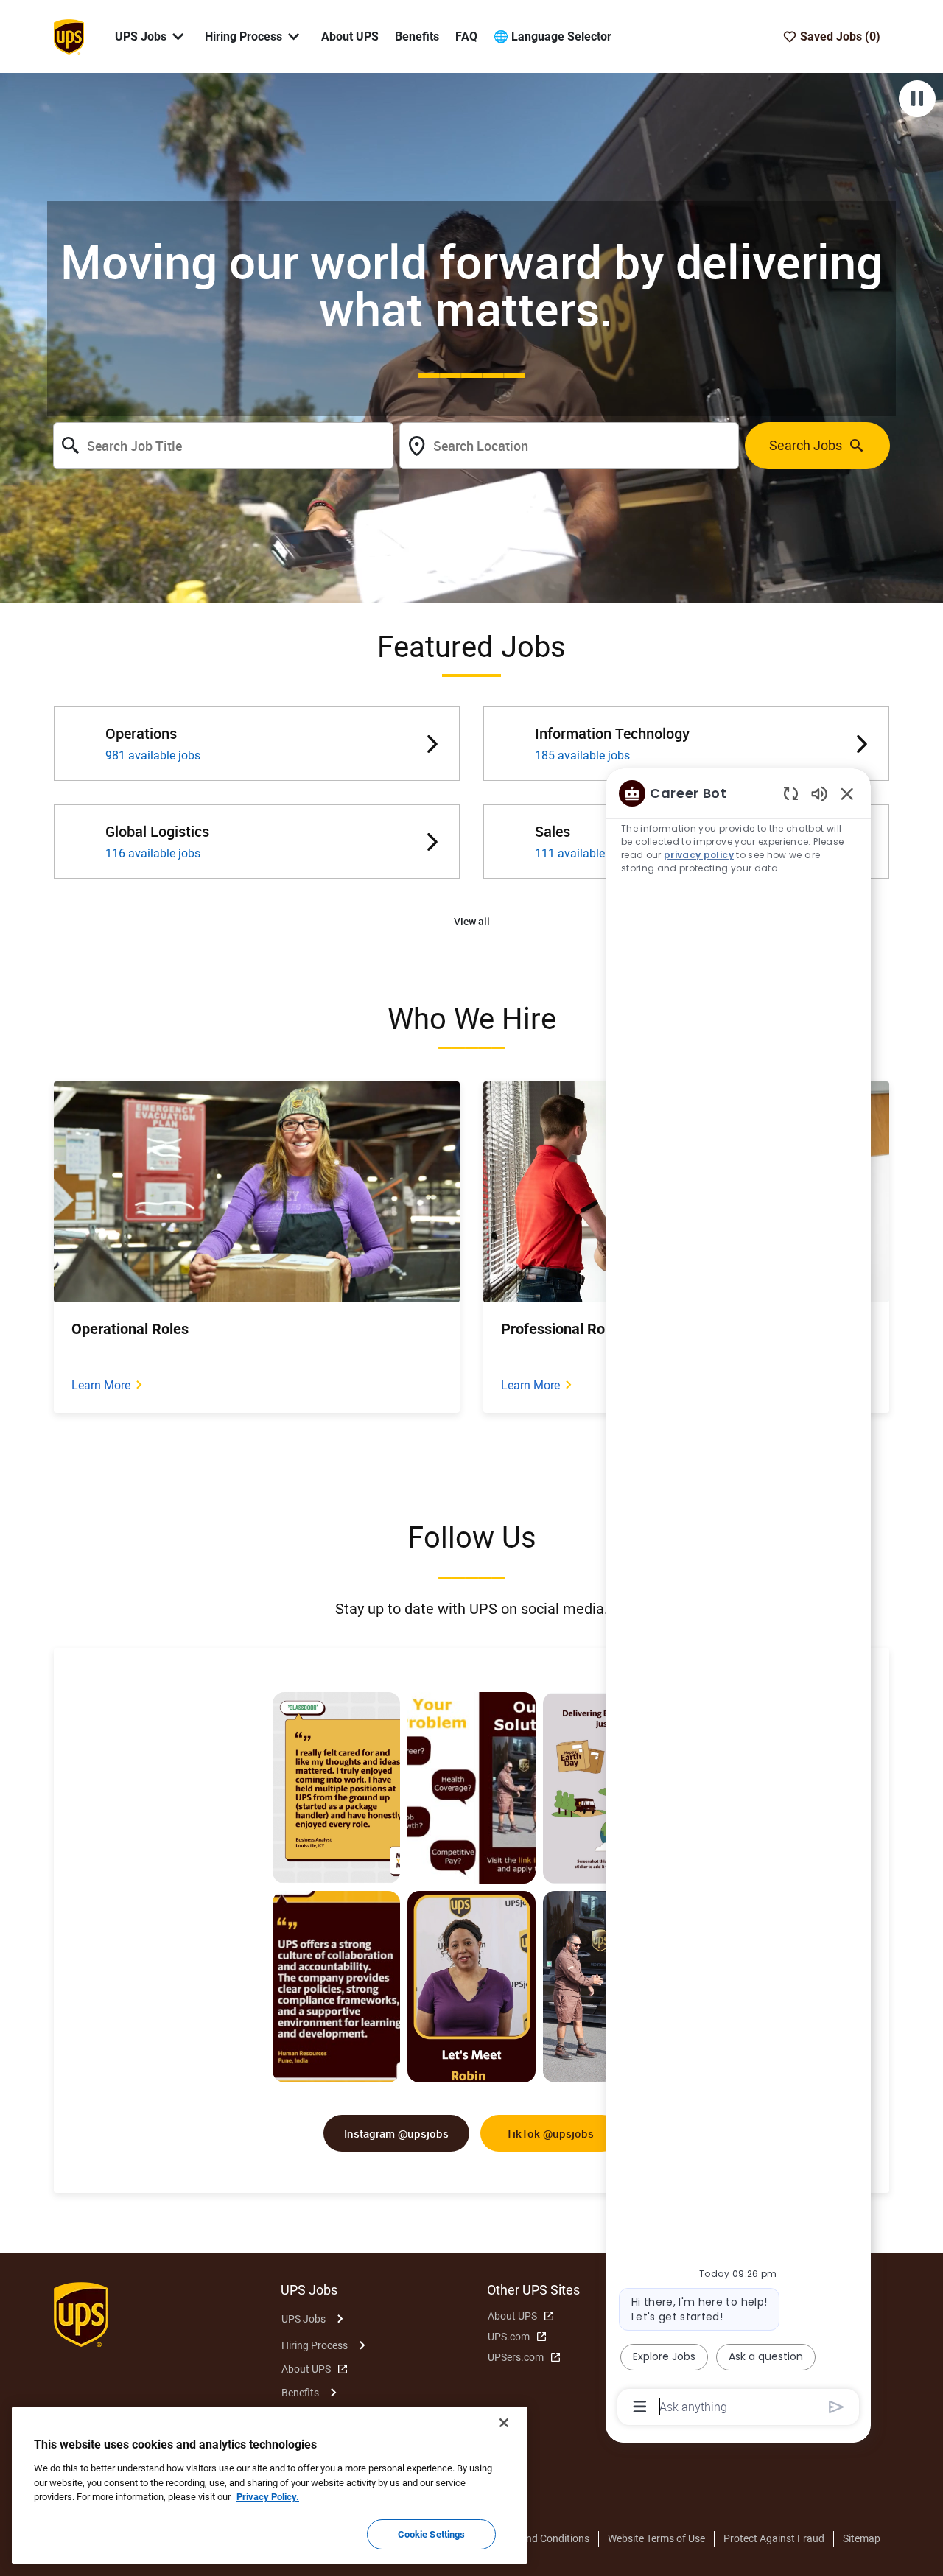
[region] (738, 1599)
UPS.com (509, 2337)
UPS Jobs (304, 2319)
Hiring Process (315, 2345)
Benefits (417, 36)
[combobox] (223, 446)
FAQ (466, 36)
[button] (472, 922)
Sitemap (862, 2538)
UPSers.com (516, 2357)
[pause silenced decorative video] (917, 99)
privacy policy (699, 855)
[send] (837, 2407)
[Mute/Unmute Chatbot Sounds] (819, 793)
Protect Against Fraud (774, 2538)
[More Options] (640, 2407)
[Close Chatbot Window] (847, 793)
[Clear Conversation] (791, 793)
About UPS (350, 36)
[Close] (504, 2423)
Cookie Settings (432, 2534)
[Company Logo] (69, 35)
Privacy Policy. (268, 2497)
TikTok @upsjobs (550, 2133)
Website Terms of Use (656, 2538)
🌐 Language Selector (553, 36)
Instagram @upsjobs (396, 2133)
